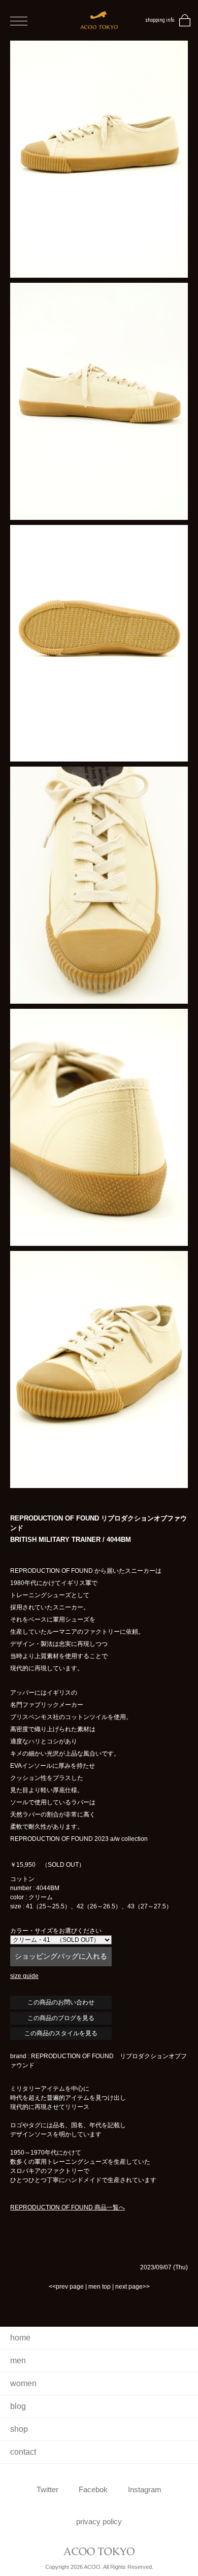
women (23, 2383)
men (18, 2360)
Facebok (93, 2489)
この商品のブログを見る (61, 2018)
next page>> (133, 2287)
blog (18, 2406)
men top (100, 2287)
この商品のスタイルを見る (61, 2033)
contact (23, 2452)
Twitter (47, 2489)
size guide (24, 1976)
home (20, 2338)
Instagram (145, 2489)
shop (19, 2429)
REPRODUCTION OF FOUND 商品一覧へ (68, 2207)
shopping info (160, 20)
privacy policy (99, 2521)
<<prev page (66, 2287)
